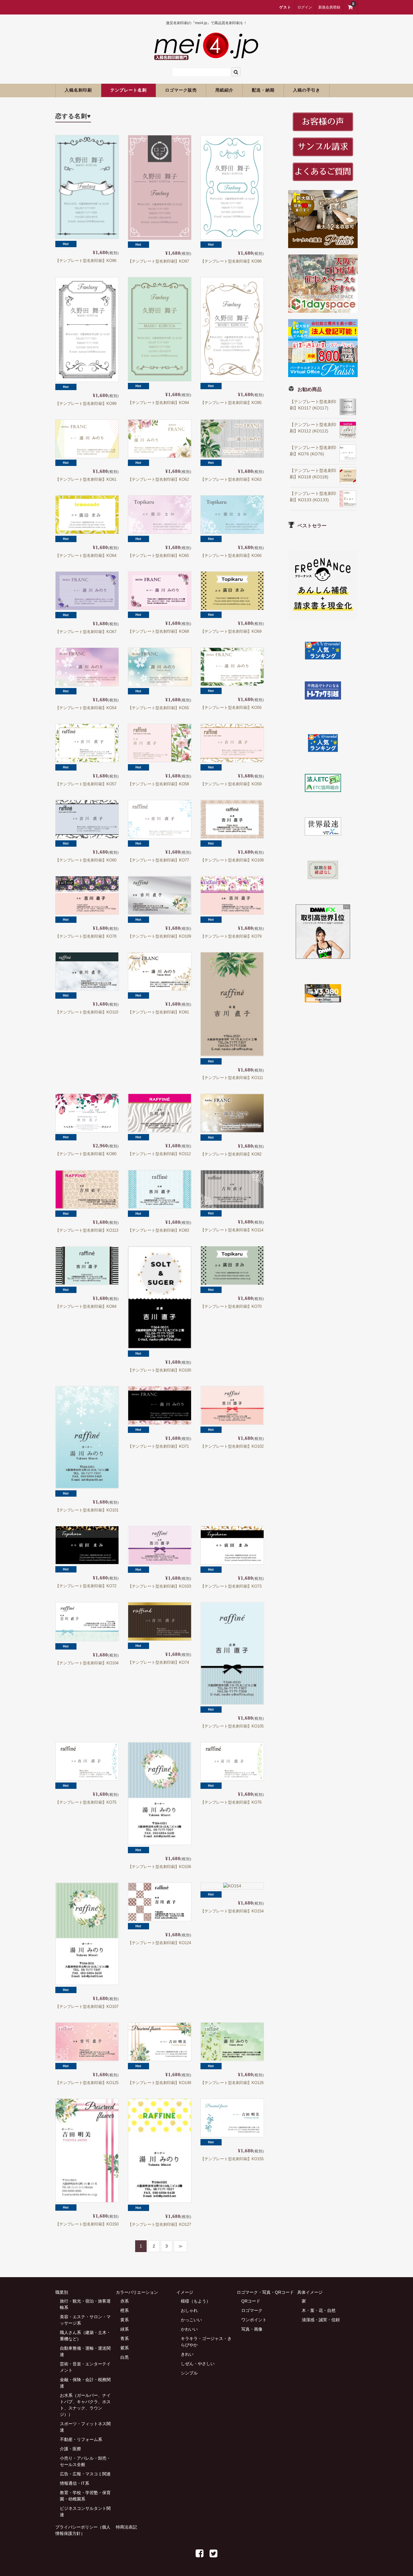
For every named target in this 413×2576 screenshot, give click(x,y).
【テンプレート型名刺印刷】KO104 (87, 1663)
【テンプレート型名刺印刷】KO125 (87, 2083)
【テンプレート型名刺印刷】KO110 (87, 1012)
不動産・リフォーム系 (81, 2439)
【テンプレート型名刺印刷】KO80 (86, 1154)
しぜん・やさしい (198, 2364)
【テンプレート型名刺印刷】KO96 (86, 261)
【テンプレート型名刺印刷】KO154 (232, 1911)
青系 (125, 2338)
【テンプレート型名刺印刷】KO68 (158, 631)
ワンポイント (254, 2320)
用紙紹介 (224, 90)
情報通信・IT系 (75, 2483)
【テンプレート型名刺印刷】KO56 (231, 708)
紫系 (125, 2348)
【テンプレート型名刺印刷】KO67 (86, 632)
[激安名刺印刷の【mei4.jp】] (207, 56)
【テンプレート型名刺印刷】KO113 (87, 1230)
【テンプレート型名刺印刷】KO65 (158, 556)
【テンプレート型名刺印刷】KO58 (158, 784)
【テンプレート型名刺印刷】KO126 (232, 2083)
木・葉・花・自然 (319, 2310)
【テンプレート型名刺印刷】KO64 (86, 556)
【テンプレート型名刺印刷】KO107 (87, 2007)
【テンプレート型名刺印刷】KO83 (158, 1230)
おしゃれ (189, 2310)
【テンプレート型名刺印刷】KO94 (158, 403)
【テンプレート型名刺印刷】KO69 (231, 631)
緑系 (125, 2329)
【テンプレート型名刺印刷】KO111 (232, 1078)
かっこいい (191, 2320)
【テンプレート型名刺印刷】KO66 (231, 556)
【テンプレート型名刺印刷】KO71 (158, 1446)
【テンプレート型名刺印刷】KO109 (159, 936)
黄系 (125, 2320)
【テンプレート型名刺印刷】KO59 (231, 784)
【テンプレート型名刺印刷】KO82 (231, 1154)
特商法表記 (126, 2527)
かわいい (189, 2329)
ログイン (305, 7)
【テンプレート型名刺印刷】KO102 (232, 1446)
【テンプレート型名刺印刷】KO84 (86, 1306)
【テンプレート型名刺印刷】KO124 (159, 1943)
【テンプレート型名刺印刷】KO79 (231, 936)
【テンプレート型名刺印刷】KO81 (158, 1012)
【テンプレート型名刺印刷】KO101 (87, 1510)
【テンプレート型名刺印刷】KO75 (86, 1802)
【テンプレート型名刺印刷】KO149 (159, 2083)
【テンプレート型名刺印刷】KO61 (86, 479)
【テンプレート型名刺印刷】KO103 (159, 1586)
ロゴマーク (252, 2310)
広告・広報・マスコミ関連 (85, 2474)
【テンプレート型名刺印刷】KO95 (231, 403)
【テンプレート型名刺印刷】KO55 (158, 708)
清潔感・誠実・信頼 (321, 2320)
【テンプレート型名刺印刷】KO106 (159, 1867)
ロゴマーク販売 (181, 90)
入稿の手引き (307, 90)
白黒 (125, 2357)
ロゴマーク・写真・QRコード (265, 2292)
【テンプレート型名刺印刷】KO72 (86, 1586)
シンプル (189, 2373)
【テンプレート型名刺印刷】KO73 (231, 1586)
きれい (187, 2354)
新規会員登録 (329, 7)
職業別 (62, 2292)
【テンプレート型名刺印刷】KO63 (231, 479)
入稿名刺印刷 (78, 90)
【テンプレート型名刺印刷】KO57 (86, 784)
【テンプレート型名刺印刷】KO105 (232, 1726)
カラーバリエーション (137, 2292)
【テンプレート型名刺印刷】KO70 (231, 1306)
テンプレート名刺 (128, 90)
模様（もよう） (196, 2301)
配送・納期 (263, 90)
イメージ (185, 2292)
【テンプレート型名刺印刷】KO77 (158, 860)
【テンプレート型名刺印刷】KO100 (159, 1370)
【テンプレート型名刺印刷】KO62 (158, 479)
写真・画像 (252, 2329)
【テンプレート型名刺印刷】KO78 (86, 936)
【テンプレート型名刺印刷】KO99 (86, 404)
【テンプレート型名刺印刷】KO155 (232, 2159)
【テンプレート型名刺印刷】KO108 (232, 860)
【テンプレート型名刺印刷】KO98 (231, 261)
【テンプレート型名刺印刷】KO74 (158, 1662)
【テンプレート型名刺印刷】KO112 (159, 1154)
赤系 (125, 2301)
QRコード (251, 2301)
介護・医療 (70, 2449)
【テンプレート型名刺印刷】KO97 (158, 261)
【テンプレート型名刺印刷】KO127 (159, 2224)
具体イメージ (310, 2292)
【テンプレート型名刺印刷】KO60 (86, 860)
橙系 (125, 2310)
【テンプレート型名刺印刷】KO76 (231, 1802)
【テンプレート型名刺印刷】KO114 (232, 1230)
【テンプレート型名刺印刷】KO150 (87, 2224)
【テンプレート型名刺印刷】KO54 (86, 708)
